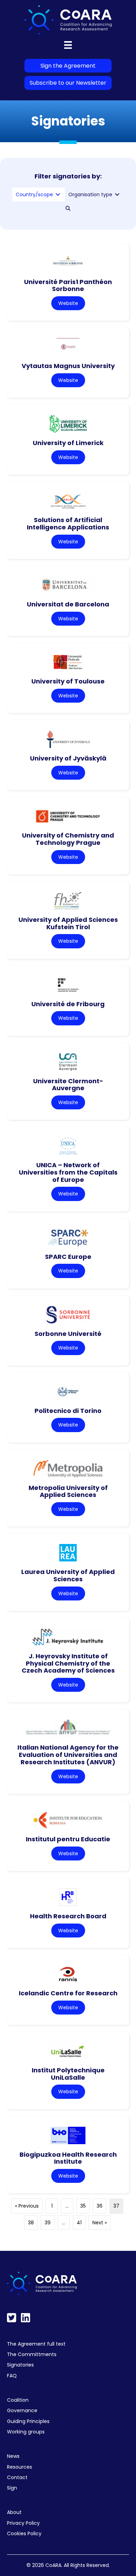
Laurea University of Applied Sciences (68, 1575)
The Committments (32, 2354)
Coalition (18, 2400)
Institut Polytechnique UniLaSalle (68, 2074)
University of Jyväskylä (68, 758)
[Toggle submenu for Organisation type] (117, 195)
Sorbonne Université (68, 1334)
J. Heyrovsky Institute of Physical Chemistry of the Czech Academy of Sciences (68, 1663)
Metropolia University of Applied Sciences (68, 1491)
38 (31, 2223)
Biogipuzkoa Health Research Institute (68, 2158)
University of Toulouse (68, 681)
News (13, 2456)
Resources (20, 2467)
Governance (22, 2410)
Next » (100, 2223)
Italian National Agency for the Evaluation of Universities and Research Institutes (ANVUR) (68, 1755)
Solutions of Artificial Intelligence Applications (68, 523)
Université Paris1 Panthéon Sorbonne (68, 285)
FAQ (12, 2376)
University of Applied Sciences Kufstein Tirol (68, 923)
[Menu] (68, 45)
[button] (68, 208)
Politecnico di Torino (68, 1411)
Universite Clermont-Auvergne (68, 1085)
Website (68, 303)
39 (48, 2223)
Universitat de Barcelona (68, 604)
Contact (17, 2477)
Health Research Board (68, 1916)
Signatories (20, 2365)
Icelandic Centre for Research (68, 1993)
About (14, 2512)
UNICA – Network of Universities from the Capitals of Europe (68, 1172)
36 (100, 2206)
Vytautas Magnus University (68, 366)
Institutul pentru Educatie (68, 1839)
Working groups (26, 2432)
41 (79, 2223)
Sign (12, 2488)
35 (83, 2206)
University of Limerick (68, 443)
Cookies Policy (24, 2533)
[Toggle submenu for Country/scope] (58, 195)
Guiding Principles (28, 2421)
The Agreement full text (36, 2344)
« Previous (27, 2206)
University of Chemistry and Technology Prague (68, 839)
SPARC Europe (68, 1257)
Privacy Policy (23, 2523)
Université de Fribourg (68, 1004)
